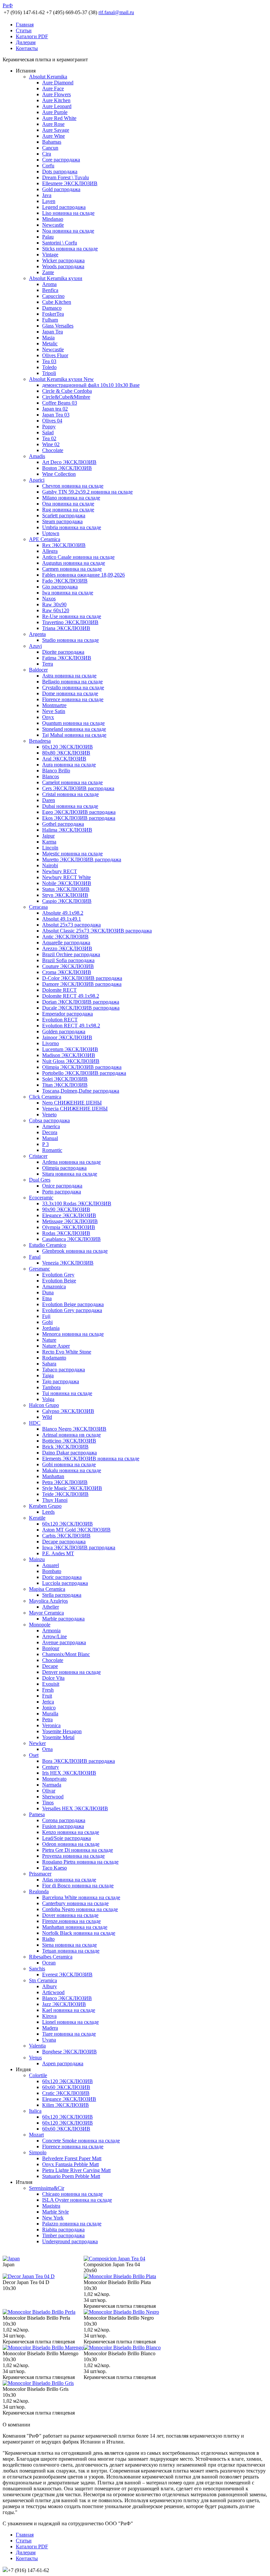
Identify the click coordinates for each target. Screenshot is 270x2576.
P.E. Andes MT (58, 1553)
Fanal (35, 1257)
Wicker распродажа (63, 260)
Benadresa (40, 741)
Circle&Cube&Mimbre (66, 397)
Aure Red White (59, 118)
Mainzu (37, 1559)
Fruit (47, 1696)
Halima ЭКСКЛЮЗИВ (67, 830)
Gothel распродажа (63, 824)
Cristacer (38, 1156)
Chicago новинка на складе (72, 2194)
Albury (50, 1986)
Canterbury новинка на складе (75, 1903)
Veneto (49, 1115)
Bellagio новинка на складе (72, 682)
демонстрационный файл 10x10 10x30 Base (91, 385)
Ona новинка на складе (68, 504)
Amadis (37, 456)
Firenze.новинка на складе (71, 1921)
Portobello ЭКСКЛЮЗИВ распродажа (84, 1073)
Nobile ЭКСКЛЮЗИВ (67, 883)
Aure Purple (55, 112)
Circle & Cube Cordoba (67, 391)
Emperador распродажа (67, 1014)
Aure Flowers (56, 94)
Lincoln (50, 848)
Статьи (24, 30)
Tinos (48, 1803)
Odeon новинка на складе (71, 1844)
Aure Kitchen (56, 100)
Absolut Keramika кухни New (61, 379)
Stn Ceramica (43, 1980)
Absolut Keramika (48, 77)
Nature (49, 1340)
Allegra (50, 551)
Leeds (48, 1512)
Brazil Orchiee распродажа (71, 954)
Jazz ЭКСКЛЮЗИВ (64, 2004)
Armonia (51, 1631)
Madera (50, 2028)
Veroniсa (51, 1725)
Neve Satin (54, 711)
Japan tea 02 (55, 409)
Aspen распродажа (63, 2063)
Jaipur (48, 836)
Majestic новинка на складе (72, 854)
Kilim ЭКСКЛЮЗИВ (66, 2105)
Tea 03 (49, 361)
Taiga (48, 1375)
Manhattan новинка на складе (75, 1927)
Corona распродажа (64, 1820)
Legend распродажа (64, 207)
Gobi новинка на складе (69, 1464)
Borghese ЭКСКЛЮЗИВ (69, 2052)
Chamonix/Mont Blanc (66, 1654)
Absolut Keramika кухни (56, 278)
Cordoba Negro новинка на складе (80, 1909)
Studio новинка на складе (70, 640)
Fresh (48, 1690)
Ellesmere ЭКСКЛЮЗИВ (70, 183)
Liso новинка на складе (68, 213)
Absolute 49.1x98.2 (63, 913)
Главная (25, 25)
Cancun (50, 148)
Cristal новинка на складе (70, 794)
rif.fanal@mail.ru (116, 12)
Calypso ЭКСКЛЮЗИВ (68, 1411)
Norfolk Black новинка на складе (79, 1933)
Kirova (49, 2016)
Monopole (40, 1625)
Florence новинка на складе (73, 699)
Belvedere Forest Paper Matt (72, 2158)
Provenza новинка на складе (73, 1856)
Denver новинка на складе (71, 1672)
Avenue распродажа (64, 1642)
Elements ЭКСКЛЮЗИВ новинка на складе (91, 1459)
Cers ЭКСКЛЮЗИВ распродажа (78, 788)
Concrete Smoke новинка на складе (81, 2141)
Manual (50, 1138)
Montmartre (54, 705)
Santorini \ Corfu (60, 243)
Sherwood (53, 1797)
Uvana (49, 2040)
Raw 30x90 (54, 604)
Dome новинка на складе (70, 693)
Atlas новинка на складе (69, 1880)
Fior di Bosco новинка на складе (78, 1886)
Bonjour (51, 1648)
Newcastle (53, 225)
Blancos (51, 776)
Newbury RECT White (67, 877)
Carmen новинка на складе (72, 569)
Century (51, 1767)
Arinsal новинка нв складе (71, 1435)
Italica (35, 2111)
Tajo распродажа (61, 1381)
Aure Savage (56, 130)
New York (53, 2218)
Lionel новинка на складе (70, 2022)
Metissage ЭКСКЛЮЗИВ (70, 1221)
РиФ (8, 5)
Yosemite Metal (58, 1737)
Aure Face (53, 88)
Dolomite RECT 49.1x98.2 (71, 996)
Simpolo (38, 2152)
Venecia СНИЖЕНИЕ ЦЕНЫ (75, 1109)
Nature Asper (56, 1346)
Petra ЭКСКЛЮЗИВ (65, 1482)
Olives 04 (52, 421)
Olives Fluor (55, 355)
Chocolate (53, 450)
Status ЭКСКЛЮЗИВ (66, 889)
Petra (47, 1719)
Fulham (50, 320)
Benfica (50, 290)
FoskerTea (53, 314)
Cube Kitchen (57, 302)
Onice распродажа (62, 1186)
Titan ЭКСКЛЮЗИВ (65, 1085)
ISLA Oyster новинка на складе (77, 2200)
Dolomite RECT (59, 990)
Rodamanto (54, 1358)
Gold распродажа (61, 189)
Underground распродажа (70, 2241)
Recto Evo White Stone (67, 1352)
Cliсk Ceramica (45, 1097)
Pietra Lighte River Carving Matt (76, 2170)
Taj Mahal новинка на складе (74, 735)
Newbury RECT (60, 871)
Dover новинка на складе (70, 1915)
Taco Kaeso (54, 1868)
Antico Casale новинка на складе (78, 557)
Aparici (37, 480)
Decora (50, 1132)
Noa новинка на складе (68, 231)
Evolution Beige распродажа (73, 1304)
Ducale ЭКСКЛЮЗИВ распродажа (81, 1008)
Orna (47, 1749)
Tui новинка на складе (67, 1393)
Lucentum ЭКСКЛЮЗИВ (70, 1049)
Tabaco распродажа (64, 1370)
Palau (48, 237)
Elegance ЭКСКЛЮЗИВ (69, 1215)
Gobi (47, 1322)
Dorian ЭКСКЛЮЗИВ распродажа (81, 1002)
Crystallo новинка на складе (73, 687)
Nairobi (50, 865)
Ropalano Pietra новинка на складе (80, 1862)
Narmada (52, 1785)
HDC (35, 1423)
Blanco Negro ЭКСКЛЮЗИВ (74, 1429)
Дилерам (26, 42)
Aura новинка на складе (69, 765)
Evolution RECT (60, 1020)
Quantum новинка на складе (73, 723)
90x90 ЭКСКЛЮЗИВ (66, 1209)
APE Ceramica (45, 539)
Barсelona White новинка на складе (81, 1897)
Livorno (51, 1043)
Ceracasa (38, 907)
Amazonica (54, 1287)
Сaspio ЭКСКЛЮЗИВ (67, 901)
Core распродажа (61, 160)
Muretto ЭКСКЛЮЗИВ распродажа (82, 859)
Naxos (49, 599)
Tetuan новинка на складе (71, 1951)
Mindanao (53, 219)
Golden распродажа (64, 1031)
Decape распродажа (64, 1542)
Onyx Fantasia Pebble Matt (70, 2164)
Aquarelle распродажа (66, 943)
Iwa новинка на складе (68, 593)
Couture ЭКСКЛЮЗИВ (68, 966)
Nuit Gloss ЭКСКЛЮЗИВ (71, 1061)
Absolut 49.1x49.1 (62, 919)
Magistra (51, 2206)
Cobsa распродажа (49, 1120)
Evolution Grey (58, 1275)
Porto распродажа (62, 1192)
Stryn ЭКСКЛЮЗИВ (65, 895)
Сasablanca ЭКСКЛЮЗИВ (71, 1239)
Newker (37, 1743)
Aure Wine (54, 136)
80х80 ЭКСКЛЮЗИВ (66, 753)
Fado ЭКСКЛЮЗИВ (65, 581)
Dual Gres (40, 1180)
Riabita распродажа (63, 2230)
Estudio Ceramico (48, 1245)
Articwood (53, 1992)
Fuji (46, 1316)
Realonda (39, 1891)
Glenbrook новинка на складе (75, 1251)
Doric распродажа (62, 1577)
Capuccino (53, 296)
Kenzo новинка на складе (71, 1832)
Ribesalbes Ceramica (51, 1957)
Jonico (49, 1708)
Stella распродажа (62, 1595)
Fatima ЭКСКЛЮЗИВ (67, 658)
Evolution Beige (59, 1281)
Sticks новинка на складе (70, 249)
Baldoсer (38, 670)
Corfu (48, 166)
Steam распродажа (62, 521)
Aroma (49, 284)
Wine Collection (59, 474)
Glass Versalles (58, 326)
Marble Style (55, 2212)
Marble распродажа (63, 1619)
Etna (47, 1298)
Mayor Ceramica (46, 1613)
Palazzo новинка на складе (72, 2224)
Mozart (36, 2135)
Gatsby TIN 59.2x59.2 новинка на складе (87, 492)
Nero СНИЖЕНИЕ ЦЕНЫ (72, 1103)
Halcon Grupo (44, 1405)
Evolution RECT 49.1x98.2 (71, 1026)
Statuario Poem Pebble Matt (71, 2176)
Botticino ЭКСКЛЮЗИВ (69, 1441)
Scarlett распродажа (64, 515)
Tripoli (49, 373)
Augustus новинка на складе (74, 563)
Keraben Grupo (45, 1506)
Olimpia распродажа (64, 1168)
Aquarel (51, 1565)
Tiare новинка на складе (69, 2034)
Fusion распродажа (63, 1826)
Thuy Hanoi (55, 1500)
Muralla (50, 1714)
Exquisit (51, 1684)
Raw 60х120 (56, 610)
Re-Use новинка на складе (72, 616)
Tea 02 (49, 438)
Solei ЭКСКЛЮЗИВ (65, 1079)
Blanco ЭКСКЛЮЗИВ (67, 1998)
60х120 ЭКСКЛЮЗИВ (67, 747)
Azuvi (35, 646)
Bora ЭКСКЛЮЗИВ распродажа (79, 1761)
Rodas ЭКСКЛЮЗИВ (66, 1233)
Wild (47, 1417)
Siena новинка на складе (69, 1945)
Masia (48, 338)
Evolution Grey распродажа (72, 1310)
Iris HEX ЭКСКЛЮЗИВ (69, 1773)
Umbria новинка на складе (72, 527)
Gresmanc (40, 1269)
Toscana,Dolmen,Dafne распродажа (81, 1091)
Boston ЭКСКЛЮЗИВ (67, 468)
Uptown (51, 533)
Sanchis (37, 1969)
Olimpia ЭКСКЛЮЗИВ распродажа (82, 1067)
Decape (50, 1666)
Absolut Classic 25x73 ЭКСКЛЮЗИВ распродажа (97, 931)
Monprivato (54, 1779)
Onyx (48, 717)
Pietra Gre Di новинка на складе (78, 1850)
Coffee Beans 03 (60, 403)
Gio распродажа (60, 587)
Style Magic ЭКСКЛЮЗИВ (72, 1488)
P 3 (45, 1144)
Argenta (37, 634)
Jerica (48, 1702)
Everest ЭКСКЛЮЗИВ (67, 1975)
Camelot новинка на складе (72, 782)
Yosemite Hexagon (62, 1731)
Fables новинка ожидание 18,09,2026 (83, 575)
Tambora (51, 1387)
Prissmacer (40, 1874)
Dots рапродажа (60, 172)
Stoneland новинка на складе (74, 729)
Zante (48, 272)
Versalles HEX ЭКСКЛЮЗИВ (75, 1808)
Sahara (49, 1364)
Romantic (52, 1150)
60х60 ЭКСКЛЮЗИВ (66, 2087)
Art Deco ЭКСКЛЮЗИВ (69, 462)
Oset (34, 1755)
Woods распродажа (63, 266)
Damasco (52, 308)
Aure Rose (53, 124)
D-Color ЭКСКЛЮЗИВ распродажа (82, 978)
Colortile (38, 2075)
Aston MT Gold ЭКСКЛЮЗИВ (76, 1530)
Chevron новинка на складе (73, 486)
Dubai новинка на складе (70, 806)
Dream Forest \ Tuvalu (66, 177)
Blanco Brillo (56, 771)
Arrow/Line (54, 1636)
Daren (49, 800)
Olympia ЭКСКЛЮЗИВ (69, 1227)
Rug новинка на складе (68, 510)
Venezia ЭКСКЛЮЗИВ (68, 1263)
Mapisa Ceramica (47, 1589)
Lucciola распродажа (65, 1583)
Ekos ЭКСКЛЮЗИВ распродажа (79, 818)
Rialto (48, 1939)
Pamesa (37, 1814)
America (51, 1126)
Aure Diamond (58, 83)
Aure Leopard (57, 106)
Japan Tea (53, 332)
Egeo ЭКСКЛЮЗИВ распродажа (79, 812)
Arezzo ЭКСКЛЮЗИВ (67, 948)
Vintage (50, 255)
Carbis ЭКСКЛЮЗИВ (66, 1536)
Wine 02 (51, 444)
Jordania (51, 1328)
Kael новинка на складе (69, 2010)
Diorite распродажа (63, 652)
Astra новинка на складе (69, 676)
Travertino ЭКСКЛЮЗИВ (70, 622)
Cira (47, 154)
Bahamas (52, 142)
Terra (48, 664)
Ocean (49, 1963)
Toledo (49, 367)
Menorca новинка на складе (73, 1334)
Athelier (51, 1607)
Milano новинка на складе (71, 498)
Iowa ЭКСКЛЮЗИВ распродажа (79, 1547)
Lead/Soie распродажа (67, 1838)
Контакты (27, 48)
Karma (49, 842)
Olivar (49, 1791)
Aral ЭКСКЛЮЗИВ (64, 759)
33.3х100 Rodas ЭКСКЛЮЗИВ (77, 1203)
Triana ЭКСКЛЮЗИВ (66, 628)
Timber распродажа (63, 2235)
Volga (48, 1399)
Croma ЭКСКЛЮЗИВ (67, 972)
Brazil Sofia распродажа (68, 960)
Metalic (50, 343)
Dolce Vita (53, 1678)
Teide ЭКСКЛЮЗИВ (65, 1494)
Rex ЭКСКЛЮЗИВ (64, 545)
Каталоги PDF (32, 36)
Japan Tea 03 (56, 415)
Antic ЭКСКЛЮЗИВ (65, 937)
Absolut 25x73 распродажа (71, 925)
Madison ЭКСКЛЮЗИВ (69, 1055)
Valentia (37, 2046)
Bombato (52, 1571)
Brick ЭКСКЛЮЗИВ (65, 1447)
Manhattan (53, 1476)
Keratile (37, 1518)
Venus (35, 2058)
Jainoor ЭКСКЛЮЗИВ (67, 1037)
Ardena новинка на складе (71, 1162)
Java (47, 195)
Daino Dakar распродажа (69, 1453)
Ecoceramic (41, 1198)
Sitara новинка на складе (70, 1174)
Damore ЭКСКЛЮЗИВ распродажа (82, 984)
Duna (48, 1292)
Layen (49, 201)
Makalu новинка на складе (72, 1470)
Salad (48, 432)
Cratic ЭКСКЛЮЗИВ (66, 2093)
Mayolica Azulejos (48, 1601)
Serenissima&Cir (47, 2188)
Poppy (49, 427)
